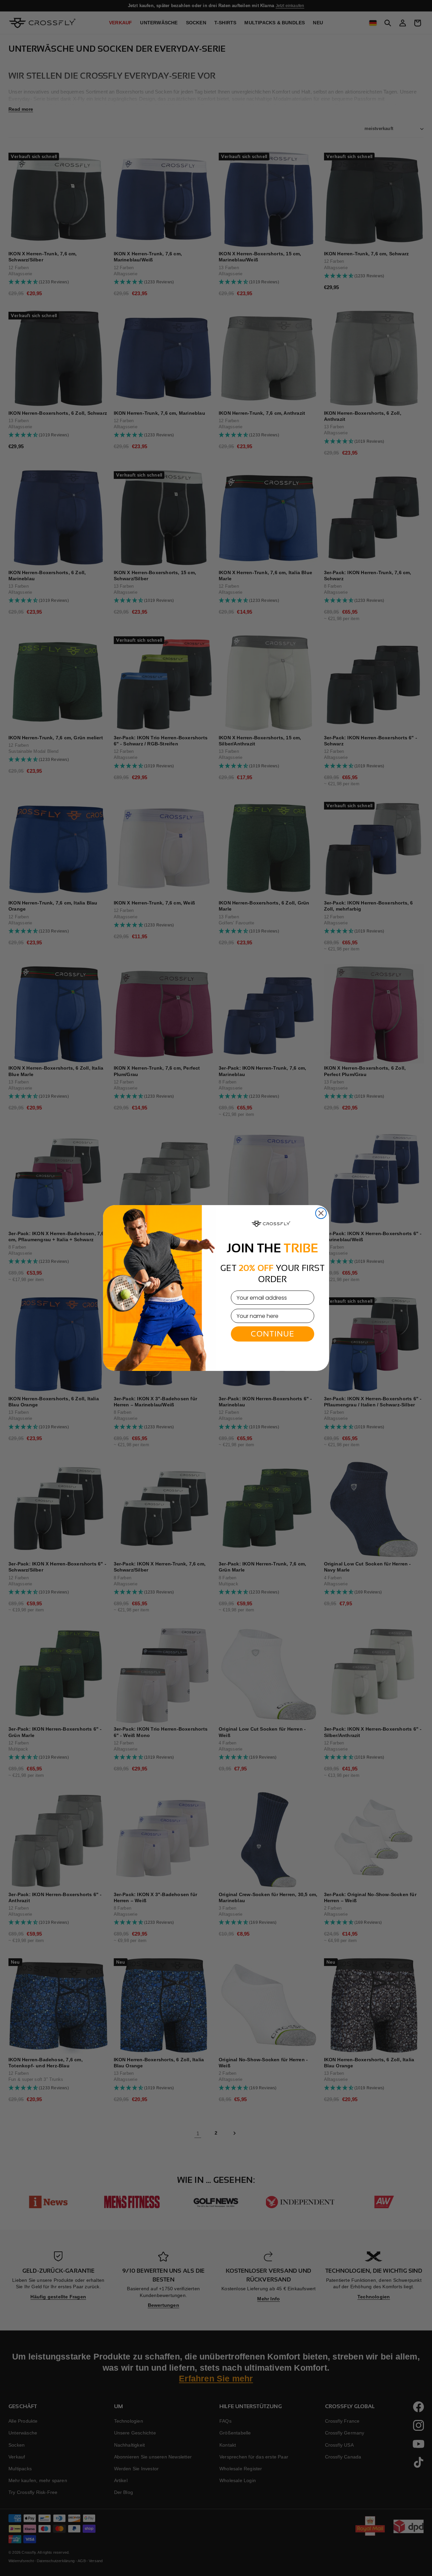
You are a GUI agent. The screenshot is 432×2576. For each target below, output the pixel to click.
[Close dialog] (321, 1213)
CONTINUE (273, 1334)
